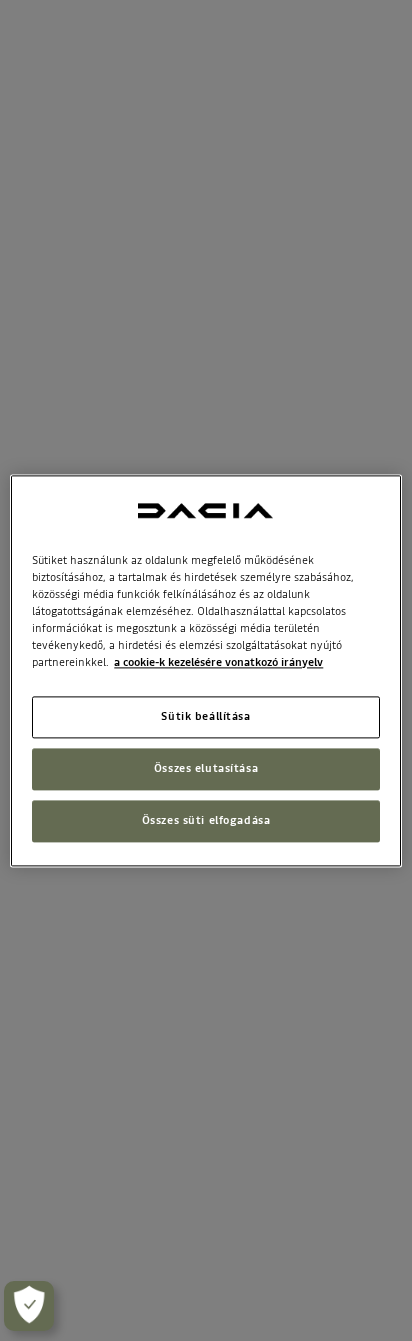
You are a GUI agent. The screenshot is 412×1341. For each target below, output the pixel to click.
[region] (205, 670)
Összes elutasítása (206, 768)
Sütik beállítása (205, 716)
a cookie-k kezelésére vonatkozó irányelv (218, 662)
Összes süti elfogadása (206, 820)
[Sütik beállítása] (29, 1306)
